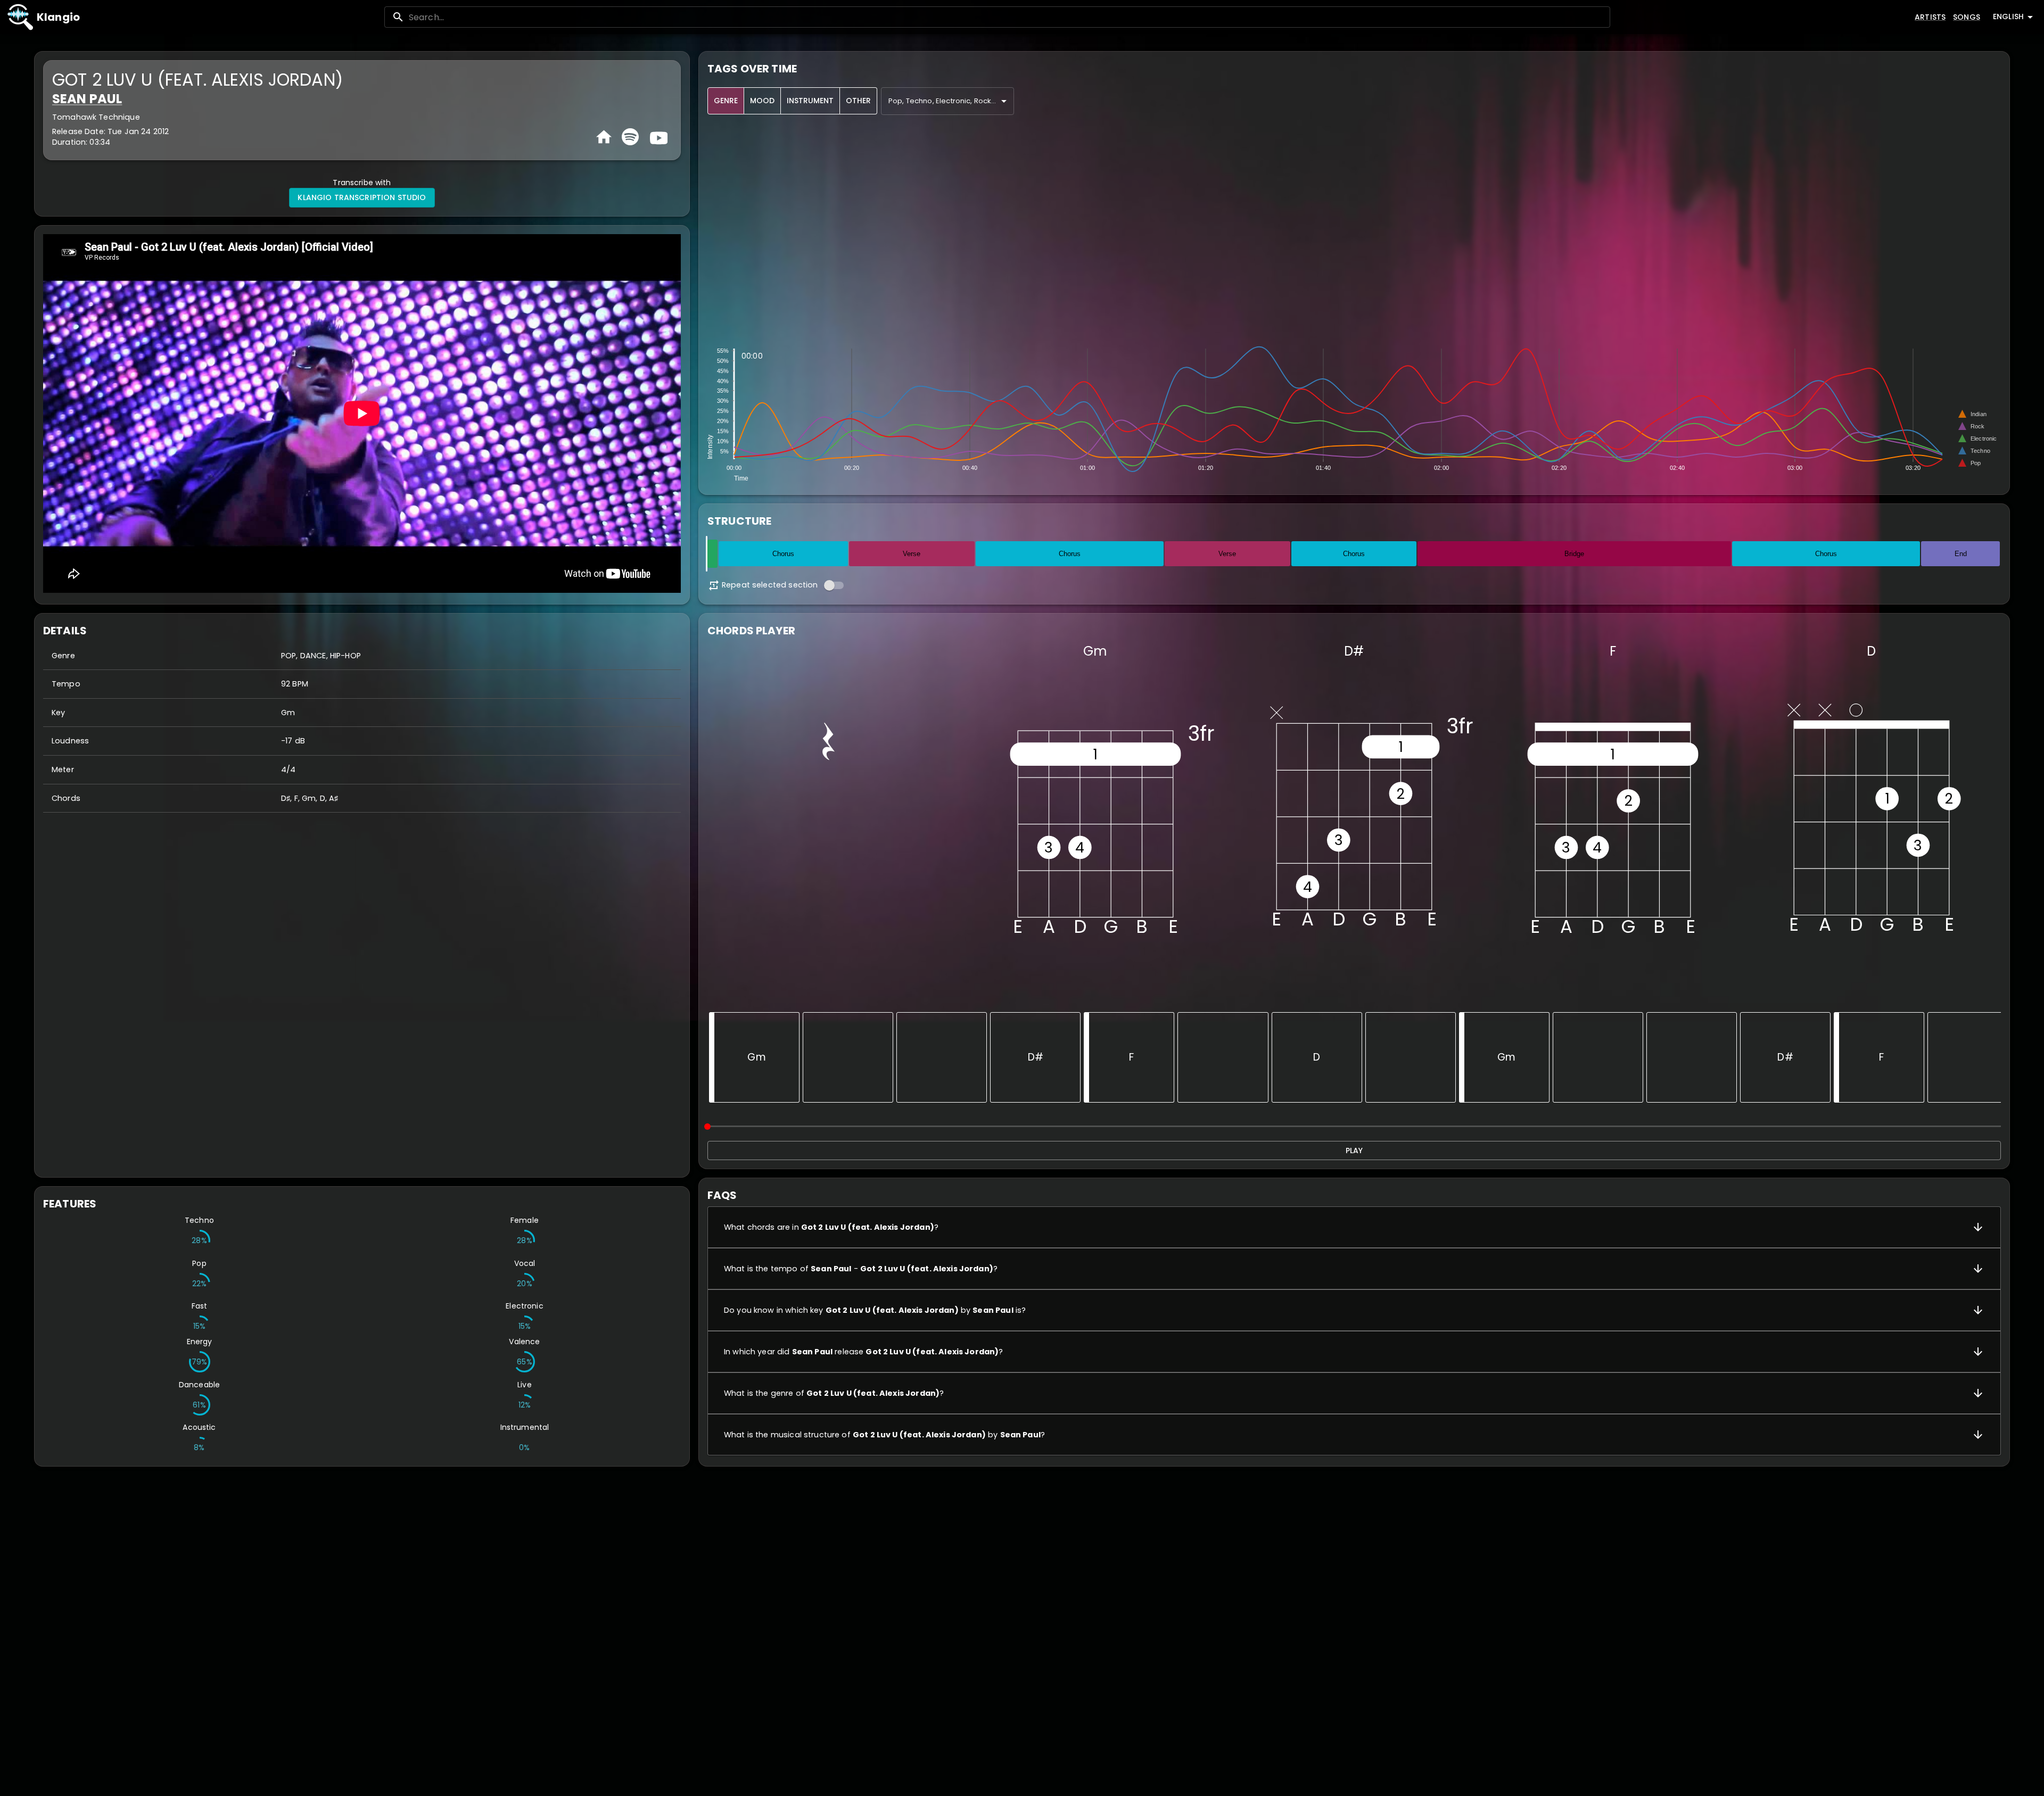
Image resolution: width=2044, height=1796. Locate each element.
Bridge (1574, 554)
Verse (912, 554)
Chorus (783, 554)
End (1961, 554)
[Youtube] (657, 137)
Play (1354, 1151)
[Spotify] (630, 137)
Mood (762, 101)
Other (858, 101)
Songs (1967, 17)
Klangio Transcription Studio (362, 197)
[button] (1354, 1227)
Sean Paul (87, 99)
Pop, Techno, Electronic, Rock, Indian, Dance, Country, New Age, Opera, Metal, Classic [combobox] (951, 101)
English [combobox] (2008, 16)
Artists (1930, 17)
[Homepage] (604, 137)
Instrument (810, 101)
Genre (726, 101)
